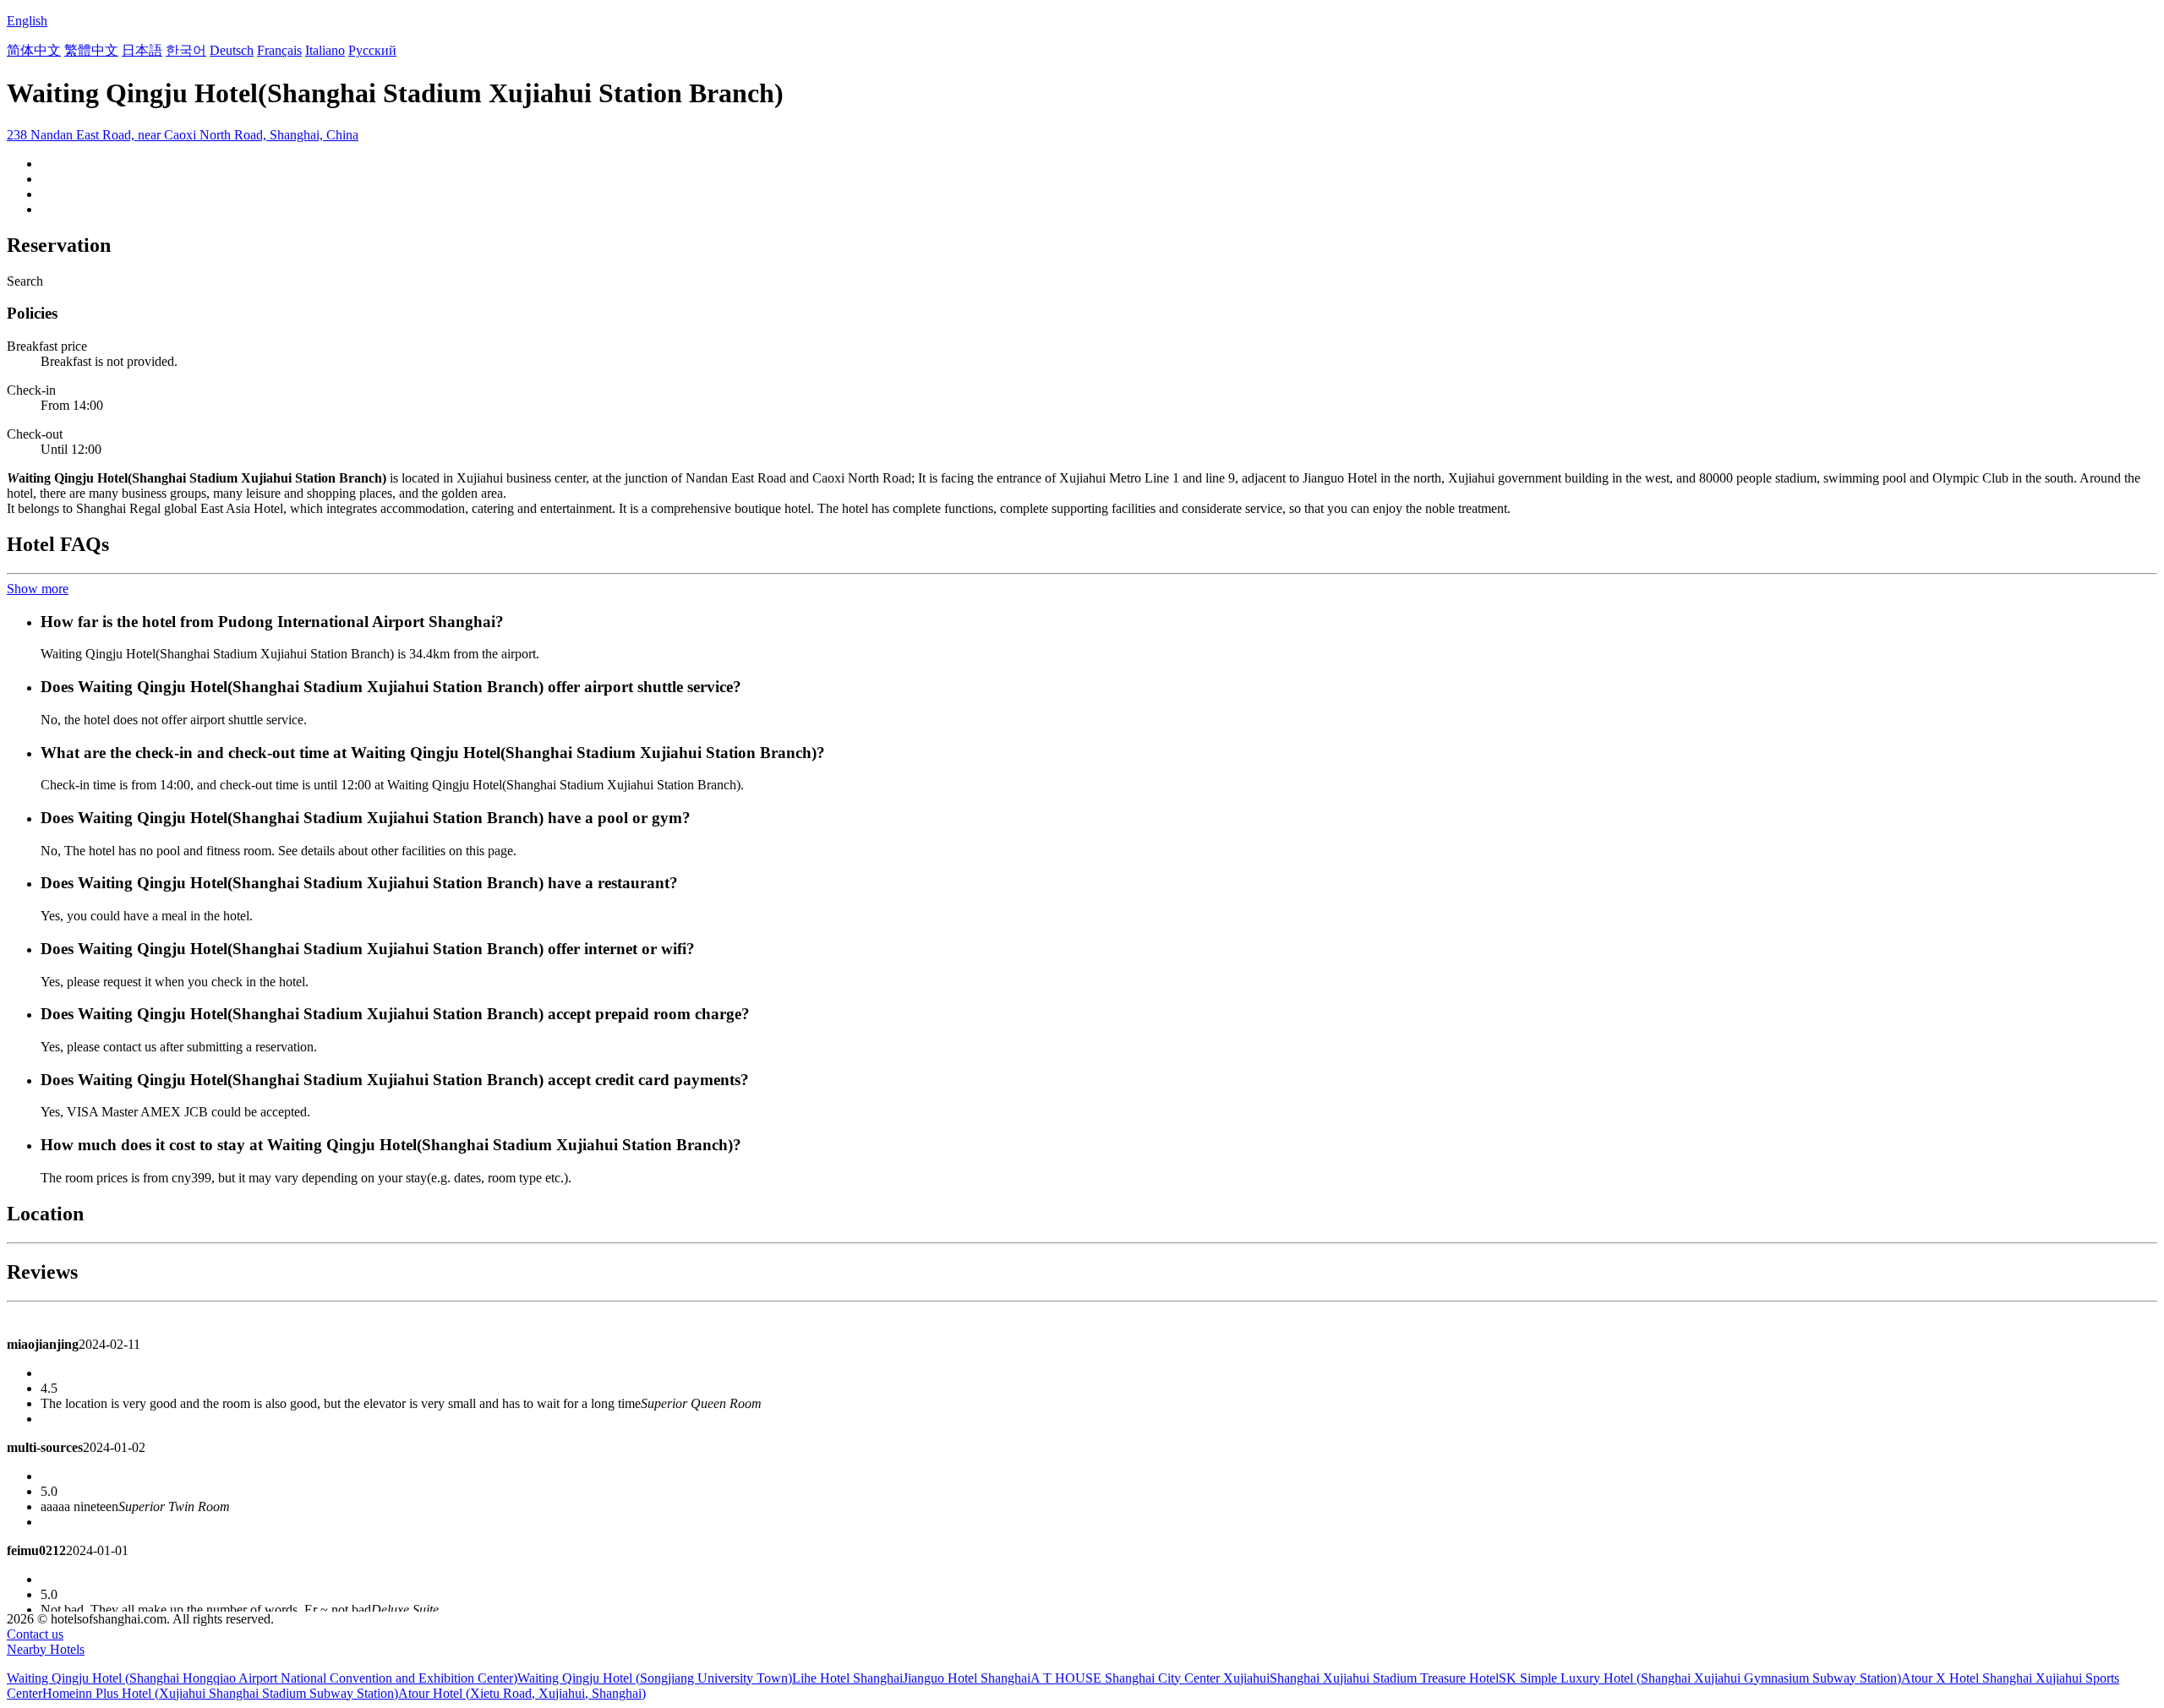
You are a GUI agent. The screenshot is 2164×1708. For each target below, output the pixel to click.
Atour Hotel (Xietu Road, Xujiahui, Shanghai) (522, 1693)
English (27, 21)
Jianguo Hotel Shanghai (967, 1678)
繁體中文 (91, 50)
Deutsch (232, 50)
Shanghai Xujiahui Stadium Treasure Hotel (1384, 1678)
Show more (38, 589)
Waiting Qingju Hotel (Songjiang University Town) (655, 1678)
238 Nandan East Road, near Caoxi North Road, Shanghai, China (183, 135)
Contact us (35, 1634)
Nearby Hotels (46, 1649)
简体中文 (34, 50)
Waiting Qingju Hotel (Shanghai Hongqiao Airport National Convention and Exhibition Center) (262, 1678)
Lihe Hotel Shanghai (847, 1678)
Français (279, 50)
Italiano (325, 50)
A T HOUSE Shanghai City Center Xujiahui (1150, 1678)
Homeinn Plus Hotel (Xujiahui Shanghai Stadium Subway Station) (220, 1693)
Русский (372, 50)
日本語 (142, 50)
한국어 (186, 50)
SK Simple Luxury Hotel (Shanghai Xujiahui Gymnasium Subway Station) (1700, 1678)
